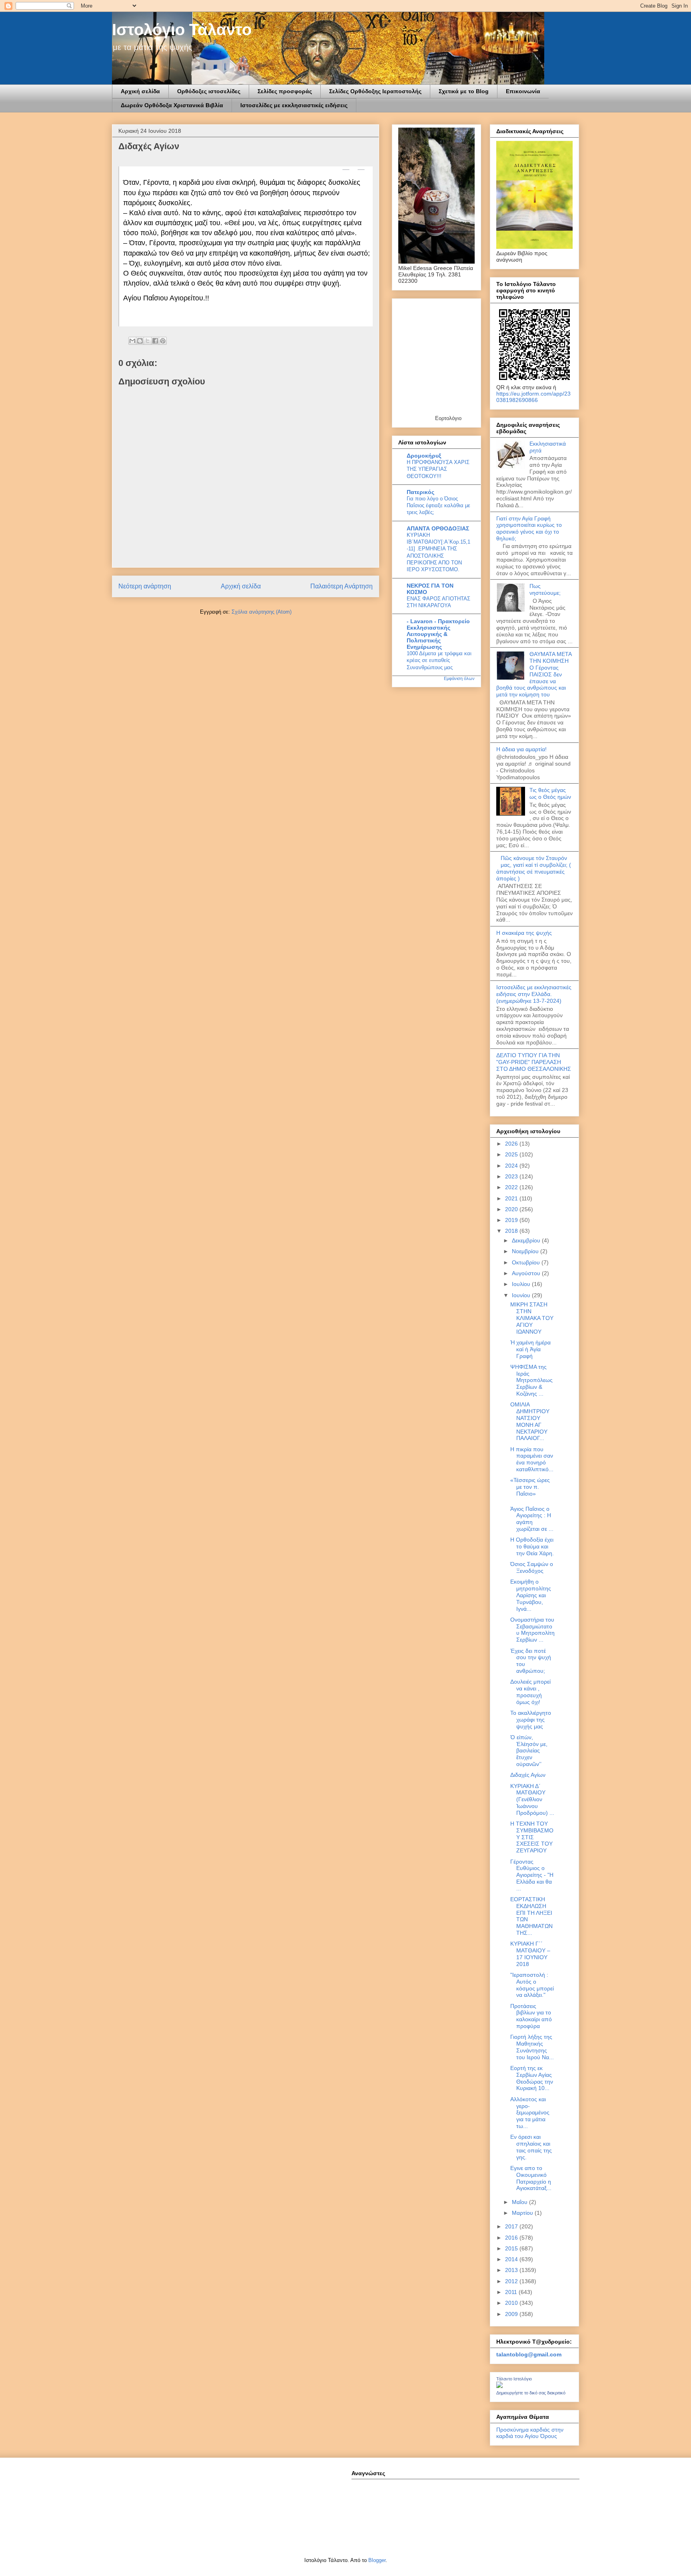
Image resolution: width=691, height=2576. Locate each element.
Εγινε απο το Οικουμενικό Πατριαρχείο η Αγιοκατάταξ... (531, 2178)
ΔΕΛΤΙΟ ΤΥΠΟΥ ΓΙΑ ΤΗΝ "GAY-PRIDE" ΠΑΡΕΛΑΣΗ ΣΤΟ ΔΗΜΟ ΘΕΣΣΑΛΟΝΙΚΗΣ (534, 1062)
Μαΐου (520, 2202)
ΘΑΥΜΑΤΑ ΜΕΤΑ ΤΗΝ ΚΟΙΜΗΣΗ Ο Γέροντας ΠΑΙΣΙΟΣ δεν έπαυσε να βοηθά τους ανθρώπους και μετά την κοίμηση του (534, 674)
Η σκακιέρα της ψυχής (524, 933)
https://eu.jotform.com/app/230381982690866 (533, 397)
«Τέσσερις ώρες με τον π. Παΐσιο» (530, 1487)
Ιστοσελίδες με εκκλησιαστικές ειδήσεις (294, 105)
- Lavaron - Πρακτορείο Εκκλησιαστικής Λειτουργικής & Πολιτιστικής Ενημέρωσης (438, 634)
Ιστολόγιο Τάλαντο (182, 30)
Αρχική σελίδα (140, 91)
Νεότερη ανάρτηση (145, 586)
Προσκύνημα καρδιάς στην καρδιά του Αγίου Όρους (530, 2433)
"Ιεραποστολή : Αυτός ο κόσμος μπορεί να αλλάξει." (532, 1985)
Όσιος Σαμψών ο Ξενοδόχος (532, 1567)
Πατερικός (420, 492)
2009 (512, 2314)
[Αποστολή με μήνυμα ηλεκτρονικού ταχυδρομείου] (132, 341)
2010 (512, 2303)
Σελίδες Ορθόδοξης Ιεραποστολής (375, 91)
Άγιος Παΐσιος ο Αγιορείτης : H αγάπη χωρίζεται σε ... (532, 1519)
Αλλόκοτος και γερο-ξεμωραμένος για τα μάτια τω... (530, 2113)
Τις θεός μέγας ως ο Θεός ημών (550, 793)
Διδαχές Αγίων (528, 1775)
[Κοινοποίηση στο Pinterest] (163, 341)
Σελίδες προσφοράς (285, 91)
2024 (512, 1166)
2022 (512, 1187)
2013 (512, 2270)
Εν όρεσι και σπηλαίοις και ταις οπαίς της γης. (531, 2147)
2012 (512, 2281)
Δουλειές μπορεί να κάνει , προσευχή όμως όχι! (530, 1692)
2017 (512, 2226)
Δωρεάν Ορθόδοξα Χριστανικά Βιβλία (172, 105)
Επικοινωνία (523, 91)
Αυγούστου (527, 1273)
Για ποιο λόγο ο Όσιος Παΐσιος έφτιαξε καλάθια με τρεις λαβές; (438, 506)
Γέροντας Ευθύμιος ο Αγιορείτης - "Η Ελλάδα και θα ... (532, 1875)
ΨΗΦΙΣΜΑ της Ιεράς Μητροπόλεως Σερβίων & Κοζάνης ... (531, 1380)
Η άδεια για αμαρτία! (521, 749)
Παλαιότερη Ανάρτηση (342, 586)
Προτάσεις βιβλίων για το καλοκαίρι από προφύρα (531, 2016)
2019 (512, 1220)
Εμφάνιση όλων (459, 678)
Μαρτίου (523, 2213)
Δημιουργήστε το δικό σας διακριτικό (531, 2393)
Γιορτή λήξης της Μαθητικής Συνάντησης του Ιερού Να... (532, 2047)
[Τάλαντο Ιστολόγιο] (499, 2386)
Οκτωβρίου (527, 1262)
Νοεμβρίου (526, 1251)
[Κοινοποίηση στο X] (148, 341)
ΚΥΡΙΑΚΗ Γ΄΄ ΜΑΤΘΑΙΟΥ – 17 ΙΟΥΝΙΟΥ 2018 (530, 1954)
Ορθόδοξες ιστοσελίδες (209, 91)
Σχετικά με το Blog (464, 91)
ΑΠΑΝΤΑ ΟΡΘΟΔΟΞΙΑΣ (438, 528)
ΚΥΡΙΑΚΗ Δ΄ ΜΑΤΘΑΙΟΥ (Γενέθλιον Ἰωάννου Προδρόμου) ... (532, 1799)
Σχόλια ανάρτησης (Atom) (262, 612)
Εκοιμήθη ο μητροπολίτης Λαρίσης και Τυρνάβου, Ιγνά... (531, 1595)
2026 (512, 1144)
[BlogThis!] (140, 341)
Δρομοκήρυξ (424, 456)
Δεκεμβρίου (527, 1240)
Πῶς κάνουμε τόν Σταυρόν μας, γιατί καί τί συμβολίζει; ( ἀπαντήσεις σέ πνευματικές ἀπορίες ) (534, 868)
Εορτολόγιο (448, 418)
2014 (512, 2259)
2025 (512, 1154)
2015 (512, 2248)
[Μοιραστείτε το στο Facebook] (155, 341)
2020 (512, 1209)
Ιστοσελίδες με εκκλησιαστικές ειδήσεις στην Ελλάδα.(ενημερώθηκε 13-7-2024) (534, 994)
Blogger (377, 2560)
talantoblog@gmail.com (529, 2354)
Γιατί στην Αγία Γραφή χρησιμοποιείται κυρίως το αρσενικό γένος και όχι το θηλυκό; (529, 528)
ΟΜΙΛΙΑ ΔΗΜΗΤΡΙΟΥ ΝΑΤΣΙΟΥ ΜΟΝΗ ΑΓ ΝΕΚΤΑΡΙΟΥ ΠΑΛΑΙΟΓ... (530, 1421)
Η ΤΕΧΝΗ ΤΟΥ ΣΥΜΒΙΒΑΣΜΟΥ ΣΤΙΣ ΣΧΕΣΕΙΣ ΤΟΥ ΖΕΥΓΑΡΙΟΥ (532, 1837)
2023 (512, 1176)
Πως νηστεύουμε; (545, 589)
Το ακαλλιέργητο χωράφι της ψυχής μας (531, 1720)
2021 (512, 1198)
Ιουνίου (522, 1295)
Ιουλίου (522, 1284)
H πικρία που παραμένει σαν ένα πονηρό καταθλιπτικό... (532, 1459)
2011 (512, 2292)
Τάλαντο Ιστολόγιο (514, 2379)
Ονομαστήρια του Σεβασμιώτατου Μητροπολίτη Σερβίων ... (532, 1630)
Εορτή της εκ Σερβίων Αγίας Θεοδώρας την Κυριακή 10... (532, 2078)
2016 (512, 2238)
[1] (361, 170)
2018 (512, 1231)
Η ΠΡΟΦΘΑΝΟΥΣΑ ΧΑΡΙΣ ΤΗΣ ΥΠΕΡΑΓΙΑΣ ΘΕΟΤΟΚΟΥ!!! (438, 469)
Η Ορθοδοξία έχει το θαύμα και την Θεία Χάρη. (532, 1546)
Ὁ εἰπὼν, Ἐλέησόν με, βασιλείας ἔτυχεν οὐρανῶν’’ (529, 1751)
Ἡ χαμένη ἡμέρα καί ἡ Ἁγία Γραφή (530, 1349)
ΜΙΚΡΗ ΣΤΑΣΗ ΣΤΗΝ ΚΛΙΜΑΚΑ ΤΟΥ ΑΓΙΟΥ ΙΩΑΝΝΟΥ (532, 1318)
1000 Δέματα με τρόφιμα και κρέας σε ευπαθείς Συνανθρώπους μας (439, 660)
